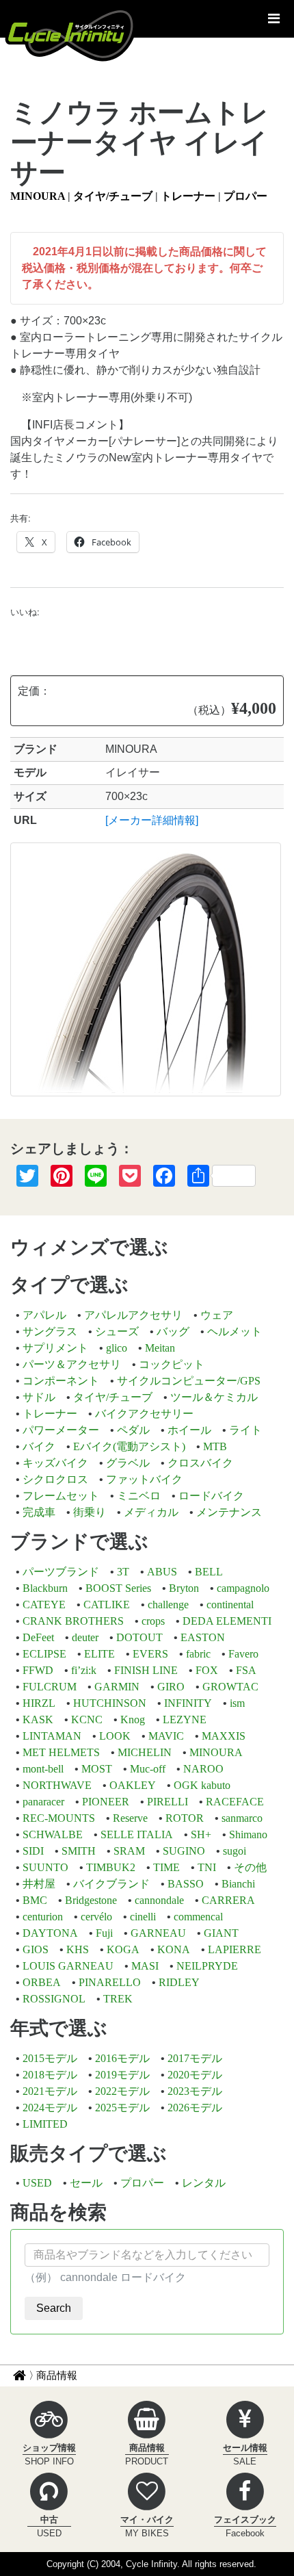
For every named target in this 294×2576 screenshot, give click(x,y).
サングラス (50, 1331)
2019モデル (122, 2075)
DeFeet (38, 1637)
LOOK (115, 1736)
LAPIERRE (235, 1949)
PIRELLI (168, 1802)
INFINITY (188, 1703)
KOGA (123, 1949)
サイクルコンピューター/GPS (189, 1381)
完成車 (39, 1512)
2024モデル (50, 2108)
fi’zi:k (84, 1670)
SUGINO (184, 1851)
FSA (246, 1670)
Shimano (248, 1834)
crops (153, 1621)
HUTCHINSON (110, 1703)
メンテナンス (229, 1512)
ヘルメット (235, 1331)
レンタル (204, 2183)
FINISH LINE (146, 1670)
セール (86, 2183)
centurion (43, 1917)
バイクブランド (111, 1884)
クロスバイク (200, 1463)
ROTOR (185, 1818)
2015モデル (50, 2058)
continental (230, 1605)
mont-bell (43, 1769)
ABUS (162, 1572)
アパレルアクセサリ (133, 1315)
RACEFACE (235, 1802)
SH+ (201, 1834)
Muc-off (148, 1769)
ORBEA (42, 1982)
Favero (243, 1654)
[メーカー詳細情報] (152, 820)
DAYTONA (50, 1933)
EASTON (203, 1637)
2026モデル (195, 2108)
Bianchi (238, 1884)
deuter (85, 1637)
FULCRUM (50, 1687)
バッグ (173, 1331)
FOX (207, 1670)
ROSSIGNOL (54, 1999)
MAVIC (166, 1736)
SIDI (33, 1851)
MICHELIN (145, 1752)
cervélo (96, 1917)
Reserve (130, 1818)
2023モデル (195, 2091)
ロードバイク (211, 1496)
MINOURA (38, 196)
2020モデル (195, 2075)
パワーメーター (61, 1430)
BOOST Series (118, 1588)
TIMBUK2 (111, 1867)
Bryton (184, 1588)
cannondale (159, 1900)
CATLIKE (107, 1605)
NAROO (203, 1769)
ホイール (189, 1430)
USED (37, 2183)
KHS (78, 1949)
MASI (145, 1966)
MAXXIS (224, 1736)
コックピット (172, 1364)
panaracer (43, 1802)
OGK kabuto (202, 1785)
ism (237, 1703)
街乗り (90, 1512)
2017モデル (195, 2058)
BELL (209, 1572)
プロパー (245, 196)
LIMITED (45, 2124)
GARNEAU (158, 1933)
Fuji (104, 1933)
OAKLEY (133, 1785)
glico (117, 1348)
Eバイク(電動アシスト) (129, 1446)
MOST (97, 1769)
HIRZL (39, 1703)
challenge (168, 1605)
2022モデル (122, 2091)
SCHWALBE (53, 1834)
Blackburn (45, 1588)
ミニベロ (139, 1496)
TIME (166, 1867)
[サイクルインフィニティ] (70, 34)
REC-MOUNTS (59, 1818)
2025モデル (122, 2108)
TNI (207, 1867)
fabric (198, 1654)
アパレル (44, 1315)
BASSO (186, 1884)
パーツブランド (61, 1572)
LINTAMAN (52, 1736)
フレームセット (61, 1496)
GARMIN (117, 1687)
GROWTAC (230, 1687)
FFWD (38, 1670)
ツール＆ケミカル (214, 1397)
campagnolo (243, 1588)
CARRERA (228, 1900)
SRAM (129, 1851)
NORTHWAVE (57, 1785)
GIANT (221, 1933)
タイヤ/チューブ (113, 196)
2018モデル (50, 2075)
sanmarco (242, 1818)
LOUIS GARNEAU (68, 1966)
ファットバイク (144, 1479)
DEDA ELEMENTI (227, 1621)
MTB (215, 1446)
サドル (39, 1397)
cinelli (143, 1917)
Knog (133, 1720)
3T (123, 1572)
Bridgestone (91, 1900)
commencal (198, 1917)
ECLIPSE (44, 1654)
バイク (39, 1446)
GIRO (171, 1687)
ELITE (99, 1654)
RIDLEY (179, 1982)
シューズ (117, 1331)
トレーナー (188, 196)
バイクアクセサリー (144, 1414)
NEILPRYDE (207, 1966)
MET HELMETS (61, 1752)
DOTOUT (139, 1637)
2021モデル (50, 2091)
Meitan (160, 1348)
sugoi (235, 1851)
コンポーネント (61, 1381)
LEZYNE (185, 1720)
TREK (118, 1999)
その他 (250, 1867)
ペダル (133, 1430)
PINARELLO (110, 1982)
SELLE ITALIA (137, 1834)
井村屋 (39, 1884)
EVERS (150, 1654)
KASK (38, 1720)
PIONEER (106, 1802)
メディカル (151, 1512)
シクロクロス (55, 1479)
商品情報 (57, 2375)
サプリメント (55, 1348)
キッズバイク (55, 1463)
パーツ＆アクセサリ (72, 1364)
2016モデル (122, 2058)
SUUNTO (45, 1867)
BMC (35, 1900)
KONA (174, 1949)
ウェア (217, 1315)
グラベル (128, 1463)
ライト (245, 1430)
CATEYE (44, 1605)
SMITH (79, 1851)
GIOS (36, 1949)
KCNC (87, 1720)
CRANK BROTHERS (73, 1621)
